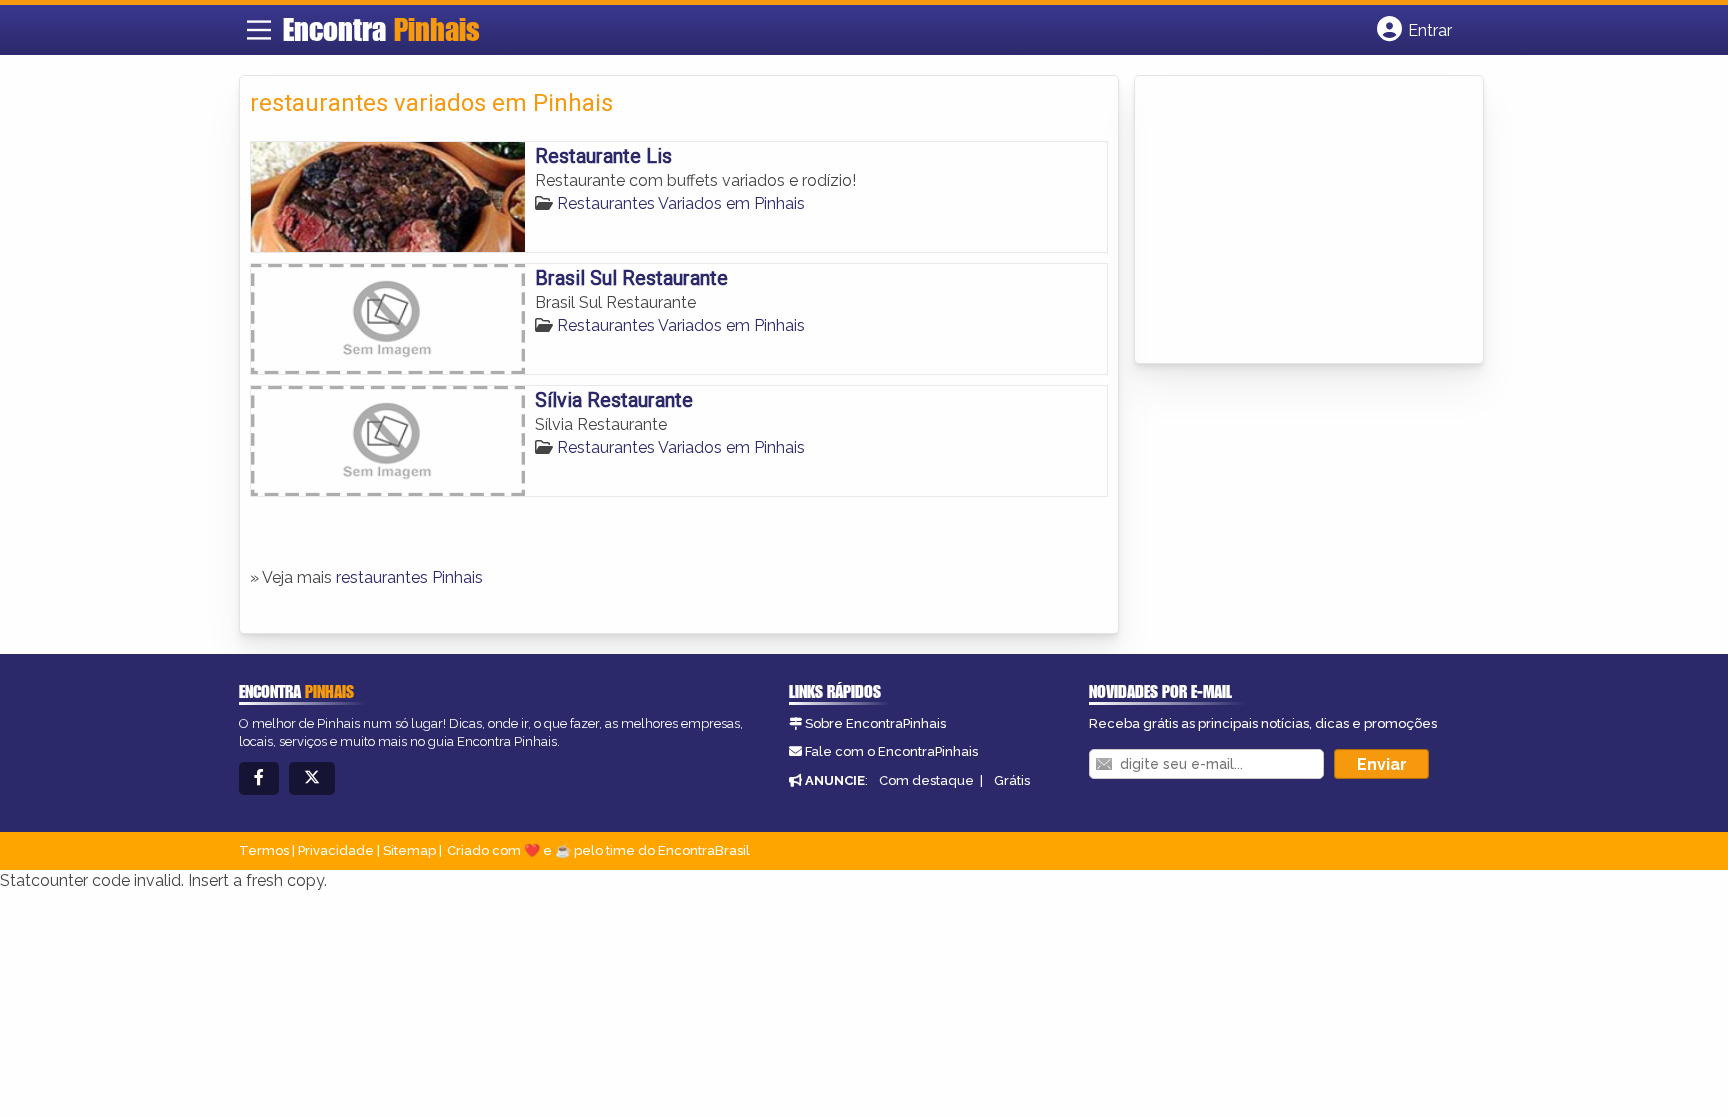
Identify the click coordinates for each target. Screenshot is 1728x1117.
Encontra (381, 29)
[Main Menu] (259, 30)
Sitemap (409, 850)
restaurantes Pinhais (409, 577)
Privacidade (336, 850)
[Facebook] (259, 778)
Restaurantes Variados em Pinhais (681, 203)
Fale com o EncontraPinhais (891, 751)
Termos (264, 850)
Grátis (1012, 780)
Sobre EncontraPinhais (875, 723)
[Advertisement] (1295, 221)
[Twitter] (312, 778)
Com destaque (926, 780)
